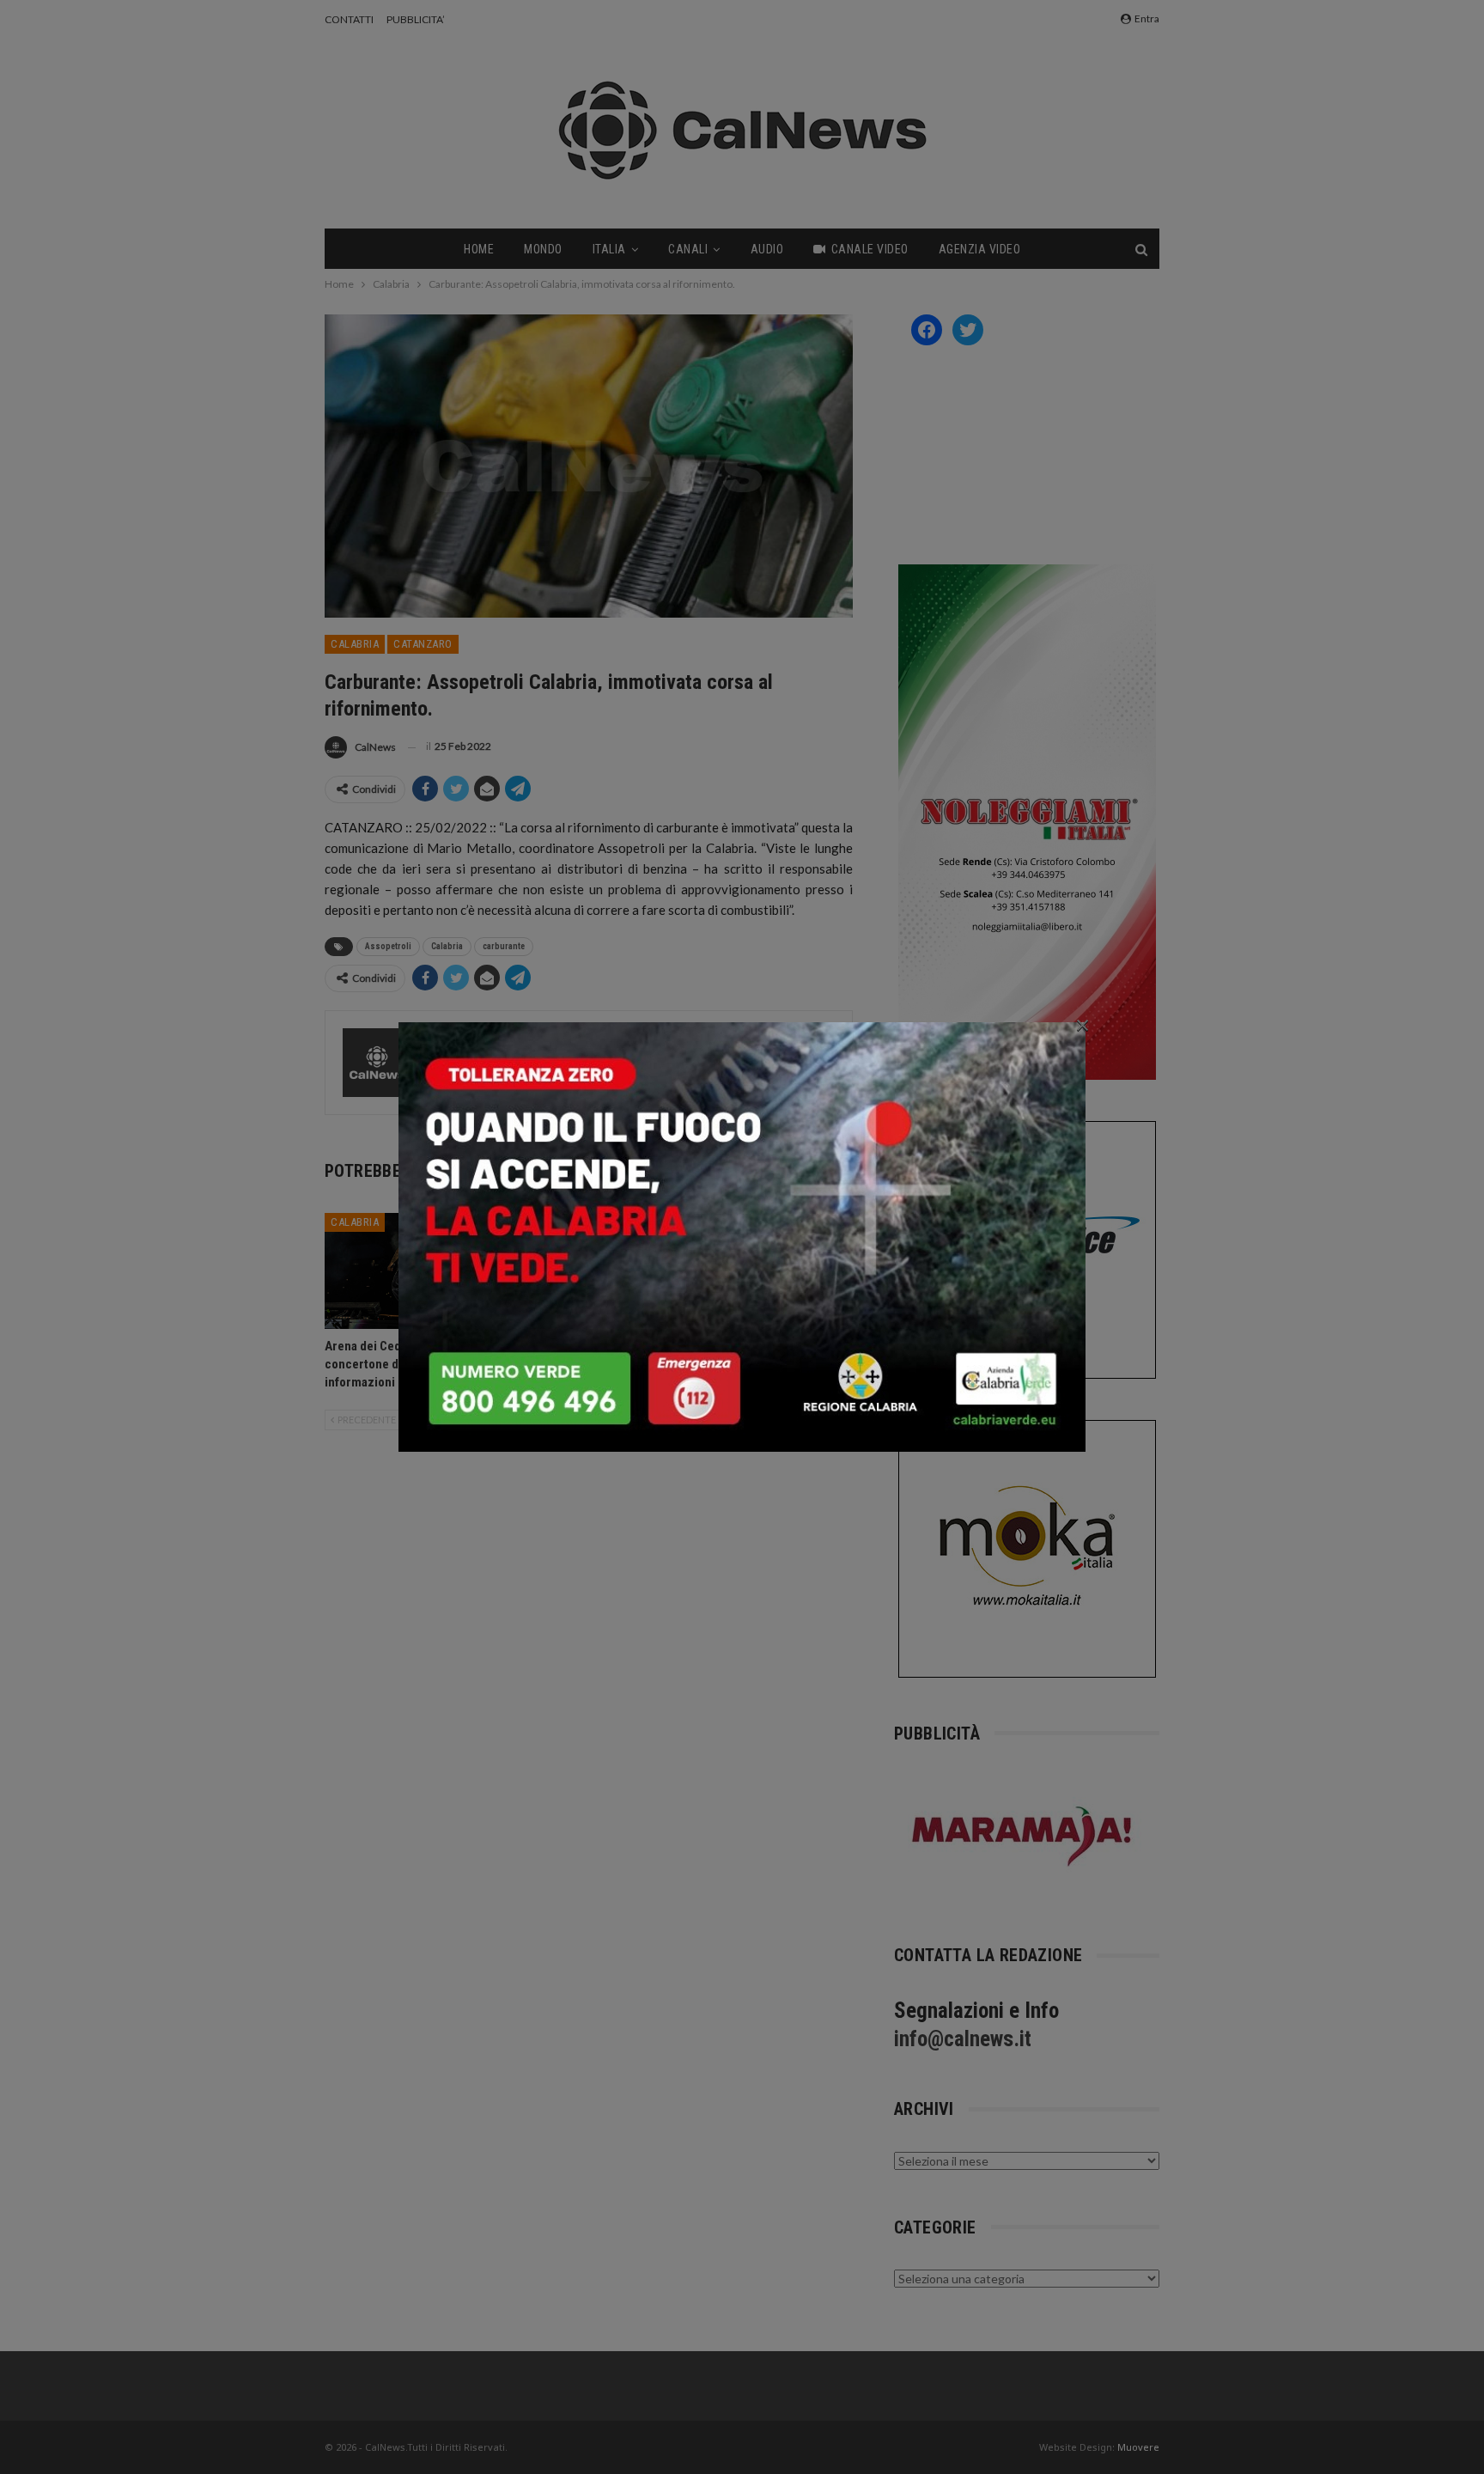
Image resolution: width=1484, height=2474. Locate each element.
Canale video (870, 249)
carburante (504, 946)
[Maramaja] (1023, 1836)
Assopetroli (388, 946)
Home (479, 249)
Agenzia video (980, 249)
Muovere (1138, 2447)
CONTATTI (349, 19)
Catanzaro (423, 644)
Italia (609, 249)
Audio (767, 249)
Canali (688, 249)
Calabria (355, 644)
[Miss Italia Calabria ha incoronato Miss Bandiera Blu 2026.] (589, 1271)
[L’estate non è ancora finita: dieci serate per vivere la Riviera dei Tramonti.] (770, 1271)
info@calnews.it (963, 2039)
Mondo (543, 249)
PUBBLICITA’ (416, 19)
